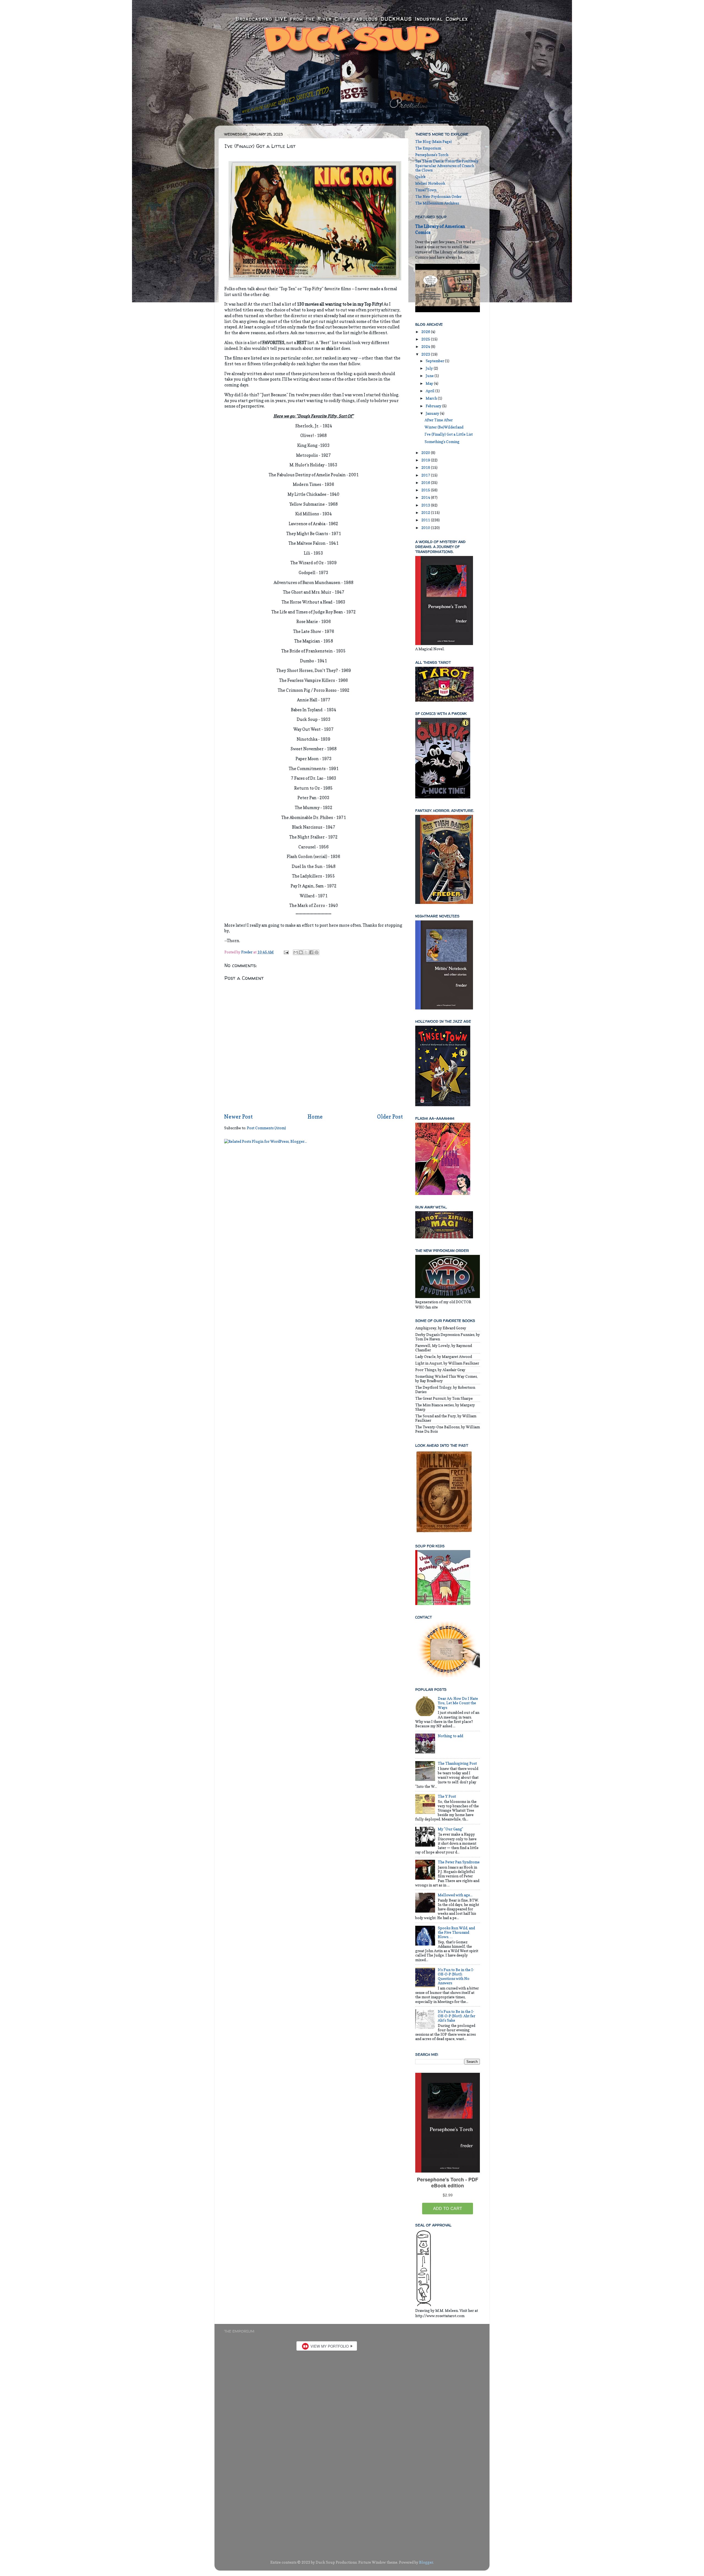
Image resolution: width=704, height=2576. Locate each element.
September (435, 361)
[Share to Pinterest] (317, 952)
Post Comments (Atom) (266, 1128)
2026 (426, 332)
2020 (426, 453)
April (431, 391)
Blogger (426, 2562)
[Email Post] (286, 952)
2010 (426, 528)
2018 (426, 467)
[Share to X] (306, 952)
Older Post (390, 1117)
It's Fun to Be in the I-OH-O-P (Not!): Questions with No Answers (456, 1976)
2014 (426, 497)
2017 (426, 475)
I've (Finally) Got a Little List (449, 434)
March (432, 398)
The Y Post (447, 1796)
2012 (426, 513)
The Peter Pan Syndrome (459, 1862)
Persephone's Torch (432, 155)
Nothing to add (450, 1736)
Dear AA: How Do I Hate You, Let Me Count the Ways (458, 1703)
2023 (426, 354)
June (430, 376)
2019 (426, 460)
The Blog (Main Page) (434, 142)
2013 (426, 505)
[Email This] (296, 952)
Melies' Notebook (430, 183)
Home (315, 1117)
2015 (426, 490)
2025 (426, 339)
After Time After (439, 420)
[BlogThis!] (301, 952)
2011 (426, 520)
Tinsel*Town (426, 190)
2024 (426, 347)
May (430, 383)
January (433, 413)
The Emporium (428, 148)
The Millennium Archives (437, 203)
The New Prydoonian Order (438, 197)
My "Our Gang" (450, 1829)
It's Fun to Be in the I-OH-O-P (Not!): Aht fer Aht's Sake (457, 2016)
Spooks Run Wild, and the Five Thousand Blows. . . (456, 1932)
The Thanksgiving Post (457, 1763)
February (434, 406)
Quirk (420, 177)
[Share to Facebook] (311, 952)
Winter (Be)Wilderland (444, 427)
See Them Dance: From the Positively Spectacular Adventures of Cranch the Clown (447, 165)
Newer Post (238, 1117)
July (430, 368)
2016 (426, 483)
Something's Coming (442, 442)
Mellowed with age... (455, 1895)
